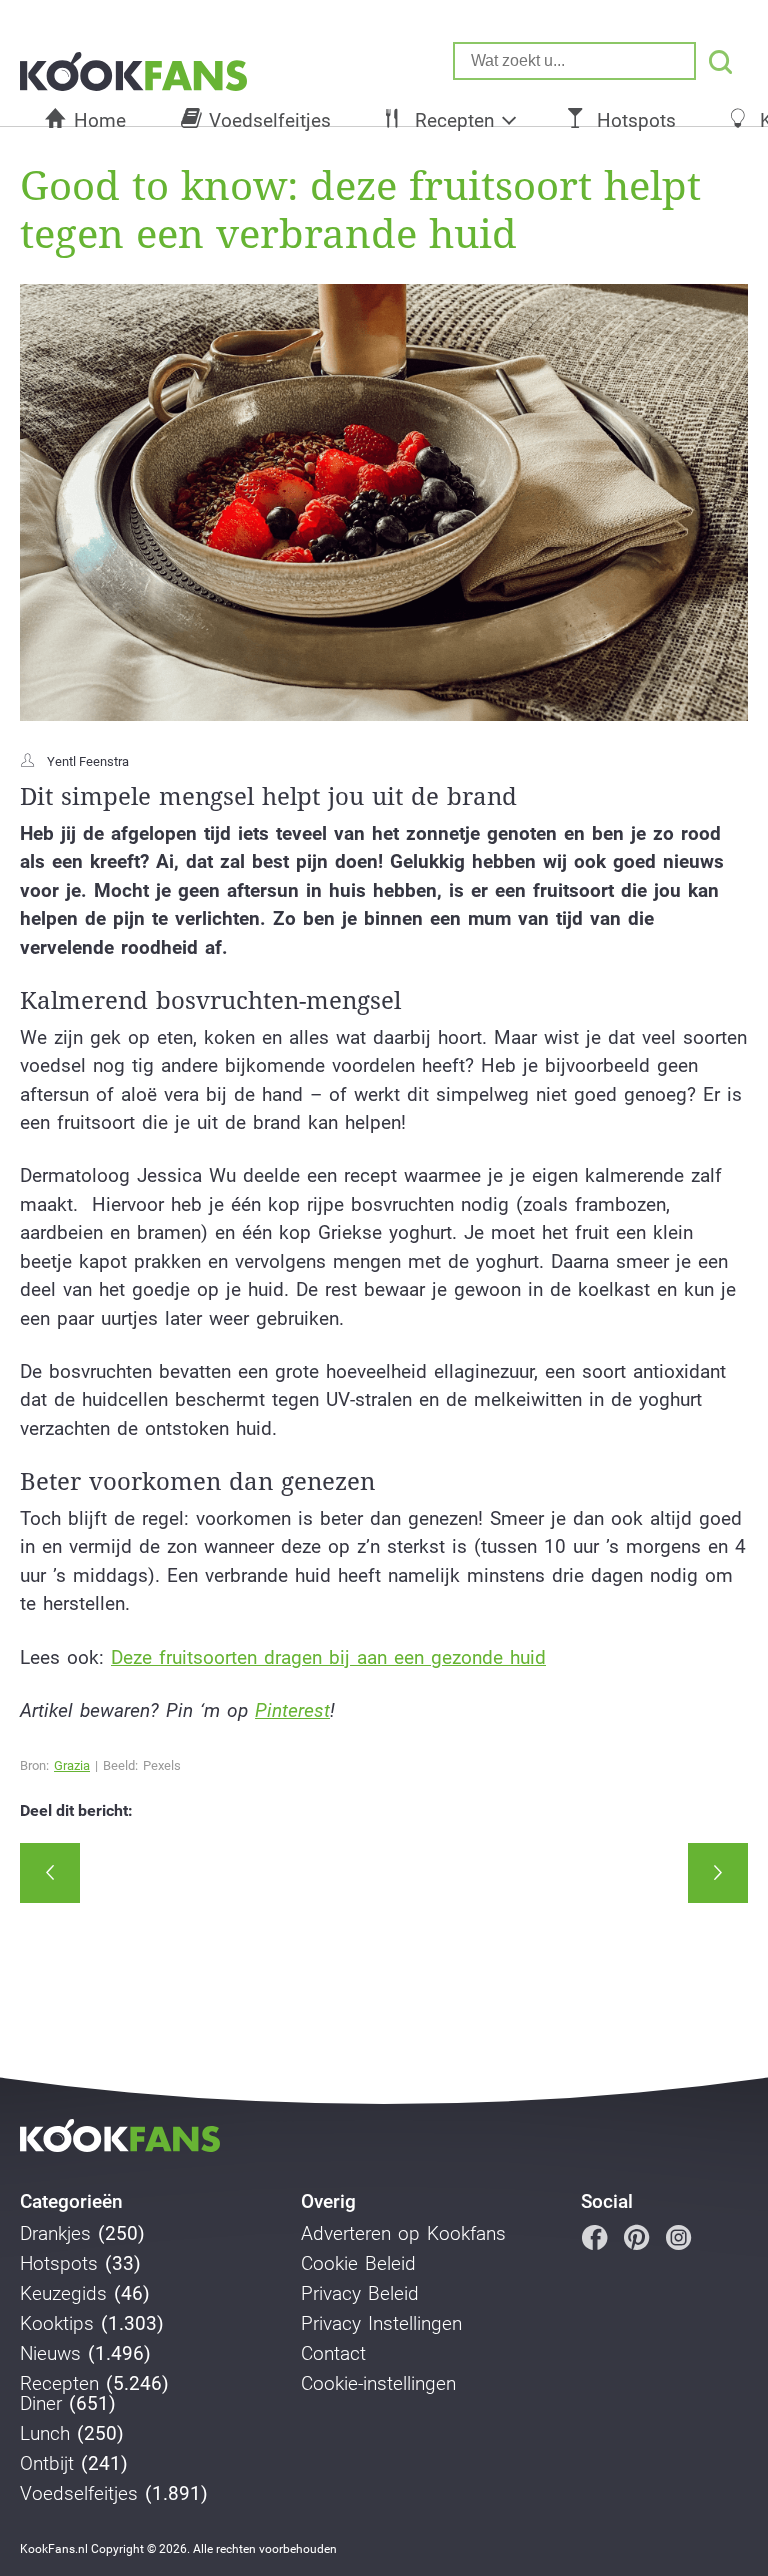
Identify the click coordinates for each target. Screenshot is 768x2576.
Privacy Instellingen (381, 2324)
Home (100, 120)
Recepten (454, 120)
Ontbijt (47, 2464)
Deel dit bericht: (76, 1811)
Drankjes (55, 2234)
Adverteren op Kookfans (403, 2234)
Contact (333, 2354)
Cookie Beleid (358, 2264)
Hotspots (636, 120)
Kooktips (57, 2324)
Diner (41, 2404)
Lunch (45, 2434)
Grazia (72, 1765)
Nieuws (50, 2354)
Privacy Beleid (360, 2294)
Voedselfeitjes (270, 120)
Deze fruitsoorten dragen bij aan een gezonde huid (328, 1657)
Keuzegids (63, 2294)
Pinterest (292, 1710)
